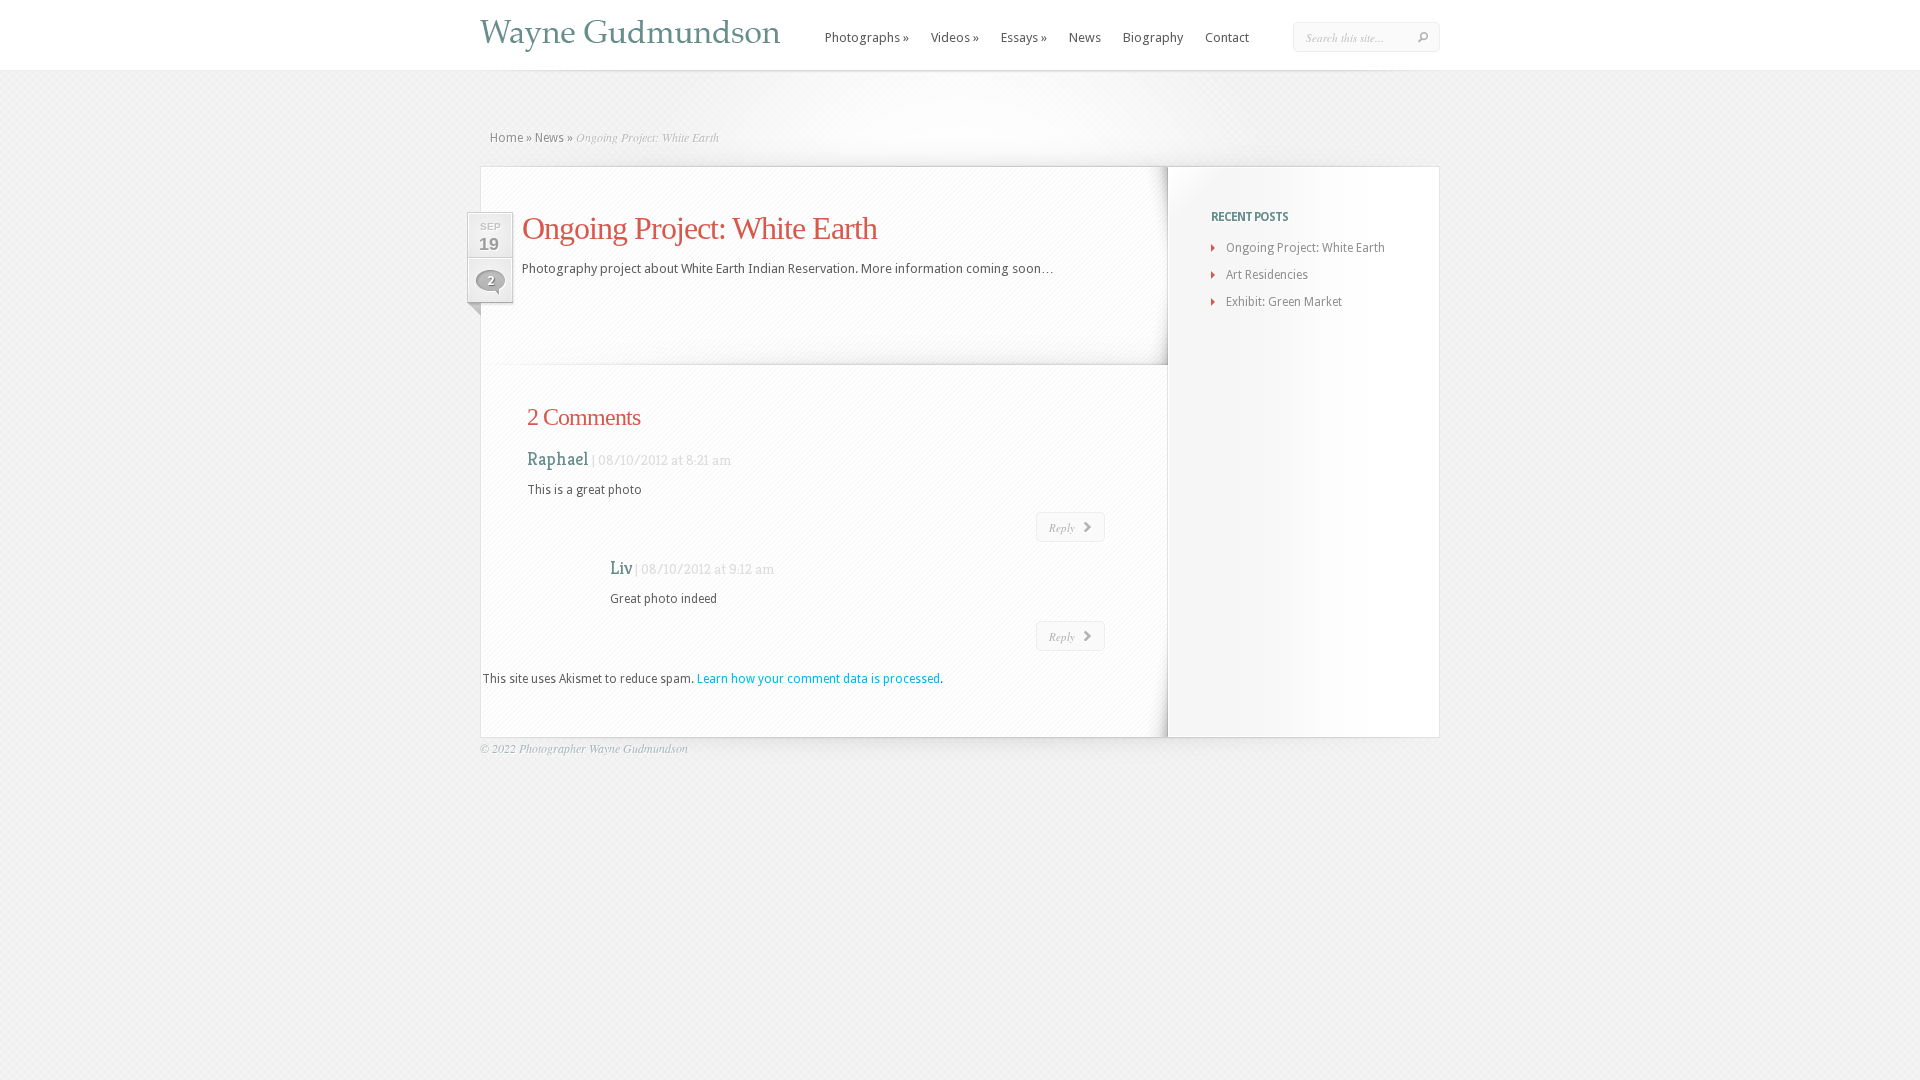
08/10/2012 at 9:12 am (707, 569)
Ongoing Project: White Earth (1305, 248)
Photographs (867, 37)
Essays (1024, 37)
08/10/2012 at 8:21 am (664, 460)
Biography (1153, 37)
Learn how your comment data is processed (818, 679)
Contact (1227, 37)
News (1085, 37)
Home (506, 138)
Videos (955, 37)
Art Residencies (1267, 275)
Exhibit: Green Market (1284, 302)
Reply (1062, 527)
